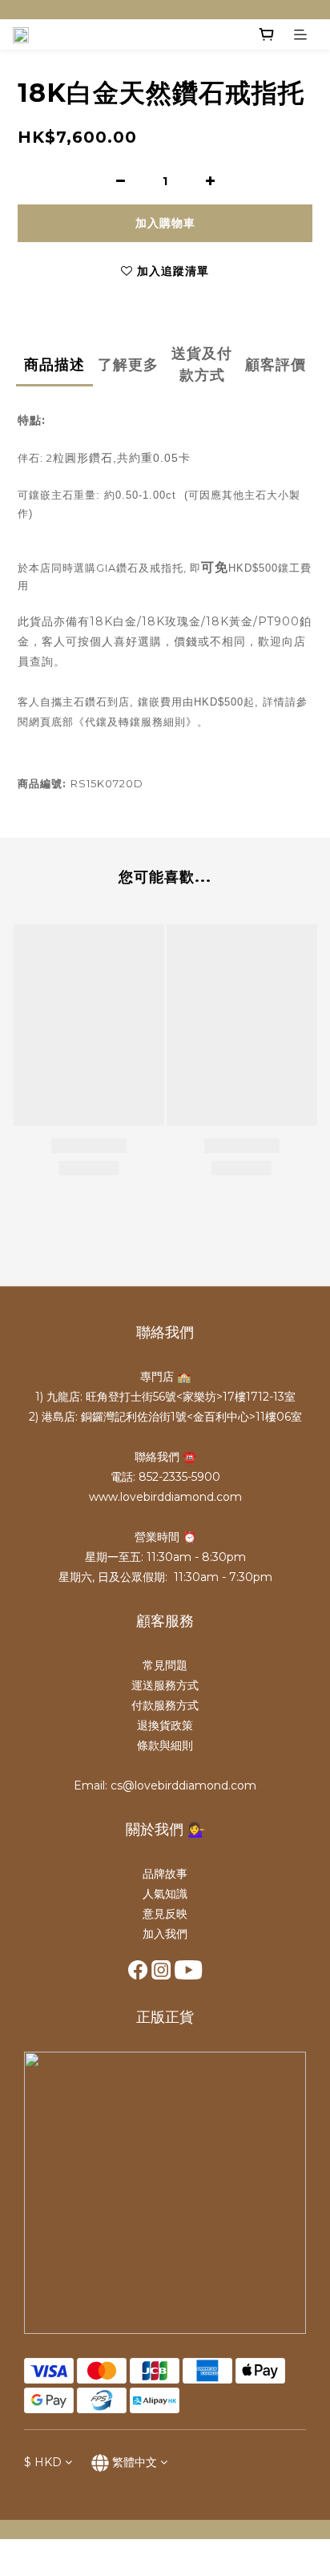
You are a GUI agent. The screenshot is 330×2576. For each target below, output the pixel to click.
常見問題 (165, 1665)
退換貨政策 (165, 1725)
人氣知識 (165, 1894)
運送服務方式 (165, 1685)
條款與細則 (165, 1745)
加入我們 (165, 1934)
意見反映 (165, 1914)
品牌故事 (165, 1874)
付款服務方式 (165, 1705)
